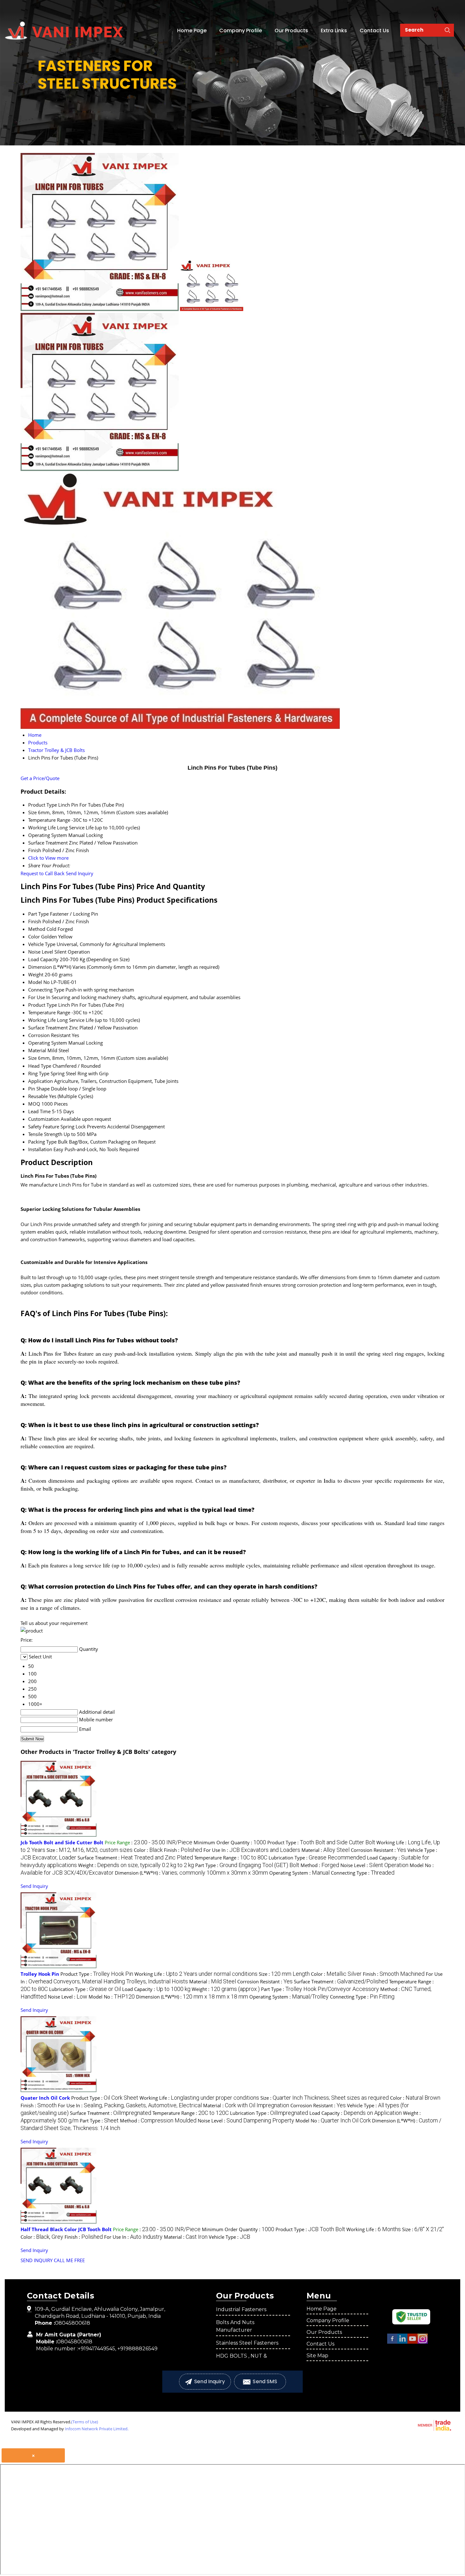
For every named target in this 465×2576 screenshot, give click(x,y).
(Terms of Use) (85, 2422)
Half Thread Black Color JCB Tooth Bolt (66, 2229)
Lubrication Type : (317, 1858)
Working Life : (196, 1974)
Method (37, 929)
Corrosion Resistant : (378, 1850)
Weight (36, 974)
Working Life (42, 1020)
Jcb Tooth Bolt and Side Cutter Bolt (62, 1842)
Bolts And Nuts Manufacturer (235, 2326)
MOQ (34, 1104)
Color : (148, 1850)
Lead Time (39, 1111)
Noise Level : (374, 1865)
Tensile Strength (45, 1134)
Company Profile (241, 31)
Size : (90, 1850)
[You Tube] (412, 2342)
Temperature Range (49, 1012)
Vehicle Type (42, 944)
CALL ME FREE (69, 2260)
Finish (35, 921)
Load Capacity (43, 959)
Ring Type (39, 1073)
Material (37, 1050)
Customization (44, 1119)
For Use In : (252, 1850)
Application (40, 1081)
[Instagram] (423, 2342)
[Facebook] (392, 2342)
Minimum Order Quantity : (230, 1842)
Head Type (40, 1066)
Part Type (38, 914)
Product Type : (321, 1842)
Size (32, 1058)
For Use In (39, 997)
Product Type (43, 1005)
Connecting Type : (363, 1873)
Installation (40, 1149)
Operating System (48, 1043)
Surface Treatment (48, 1028)
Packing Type (42, 1142)
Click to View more (48, 858)
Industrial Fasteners (241, 2309)
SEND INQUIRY (37, 2260)
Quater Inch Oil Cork (45, 2098)
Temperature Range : (231, 1858)
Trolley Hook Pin (40, 1974)
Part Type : (247, 1865)
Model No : (112, 1997)
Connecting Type (46, 990)
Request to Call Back (43, 873)
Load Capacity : (156, 1989)
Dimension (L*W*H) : (191, 1873)
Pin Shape (39, 1089)
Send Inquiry (80, 873)
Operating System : (299, 1873)
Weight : (136, 1865)
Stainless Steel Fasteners (247, 2343)
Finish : (183, 1850)
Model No (39, 982)
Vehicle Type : (229, 2237)
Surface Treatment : (135, 1858)
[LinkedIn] (402, 2342)
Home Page (192, 31)
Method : (320, 1865)
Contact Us (374, 31)
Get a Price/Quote (40, 778)
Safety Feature (44, 1126)
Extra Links (334, 31)
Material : (325, 1850)
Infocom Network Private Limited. (97, 2429)
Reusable (38, 1096)
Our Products (291, 31)
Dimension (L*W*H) (50, 967)
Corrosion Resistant (49, 1035)
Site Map (317, 2356)
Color (34, 937)
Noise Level (41, 952)
